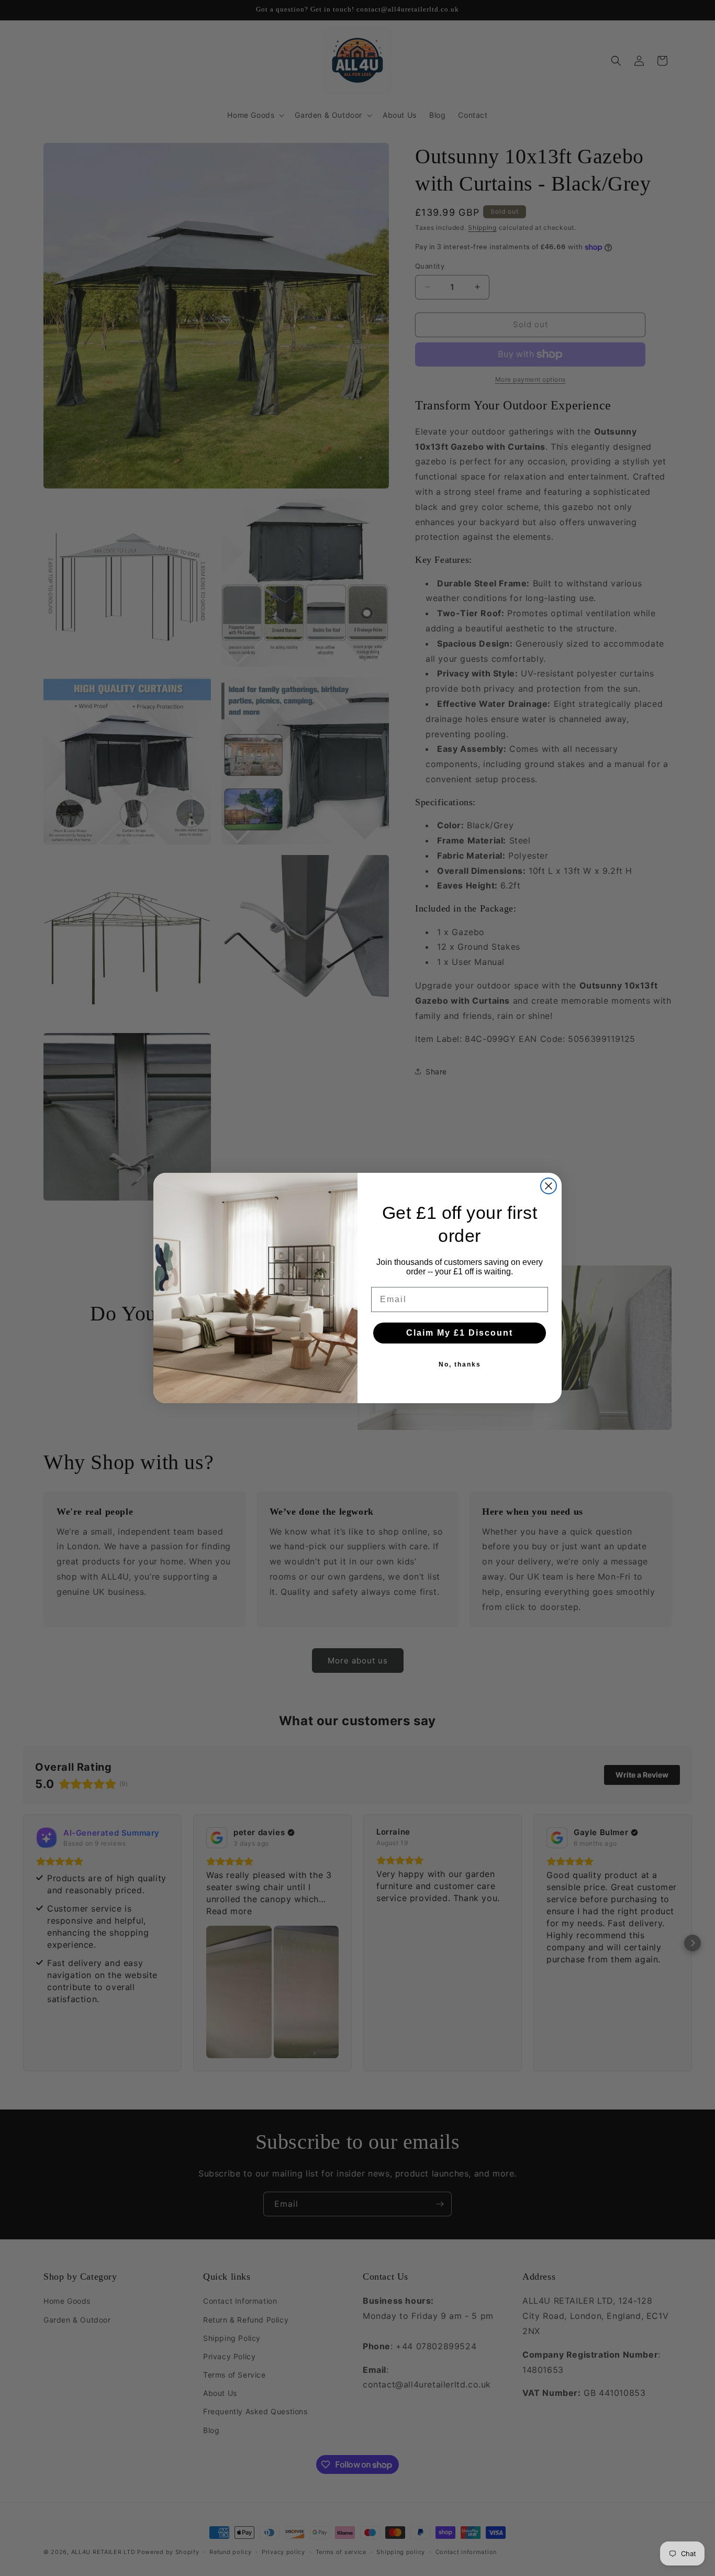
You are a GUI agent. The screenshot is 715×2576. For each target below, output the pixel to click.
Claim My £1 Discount (460, 1333)
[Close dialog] (549, 1186)
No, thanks (460, 1364)
